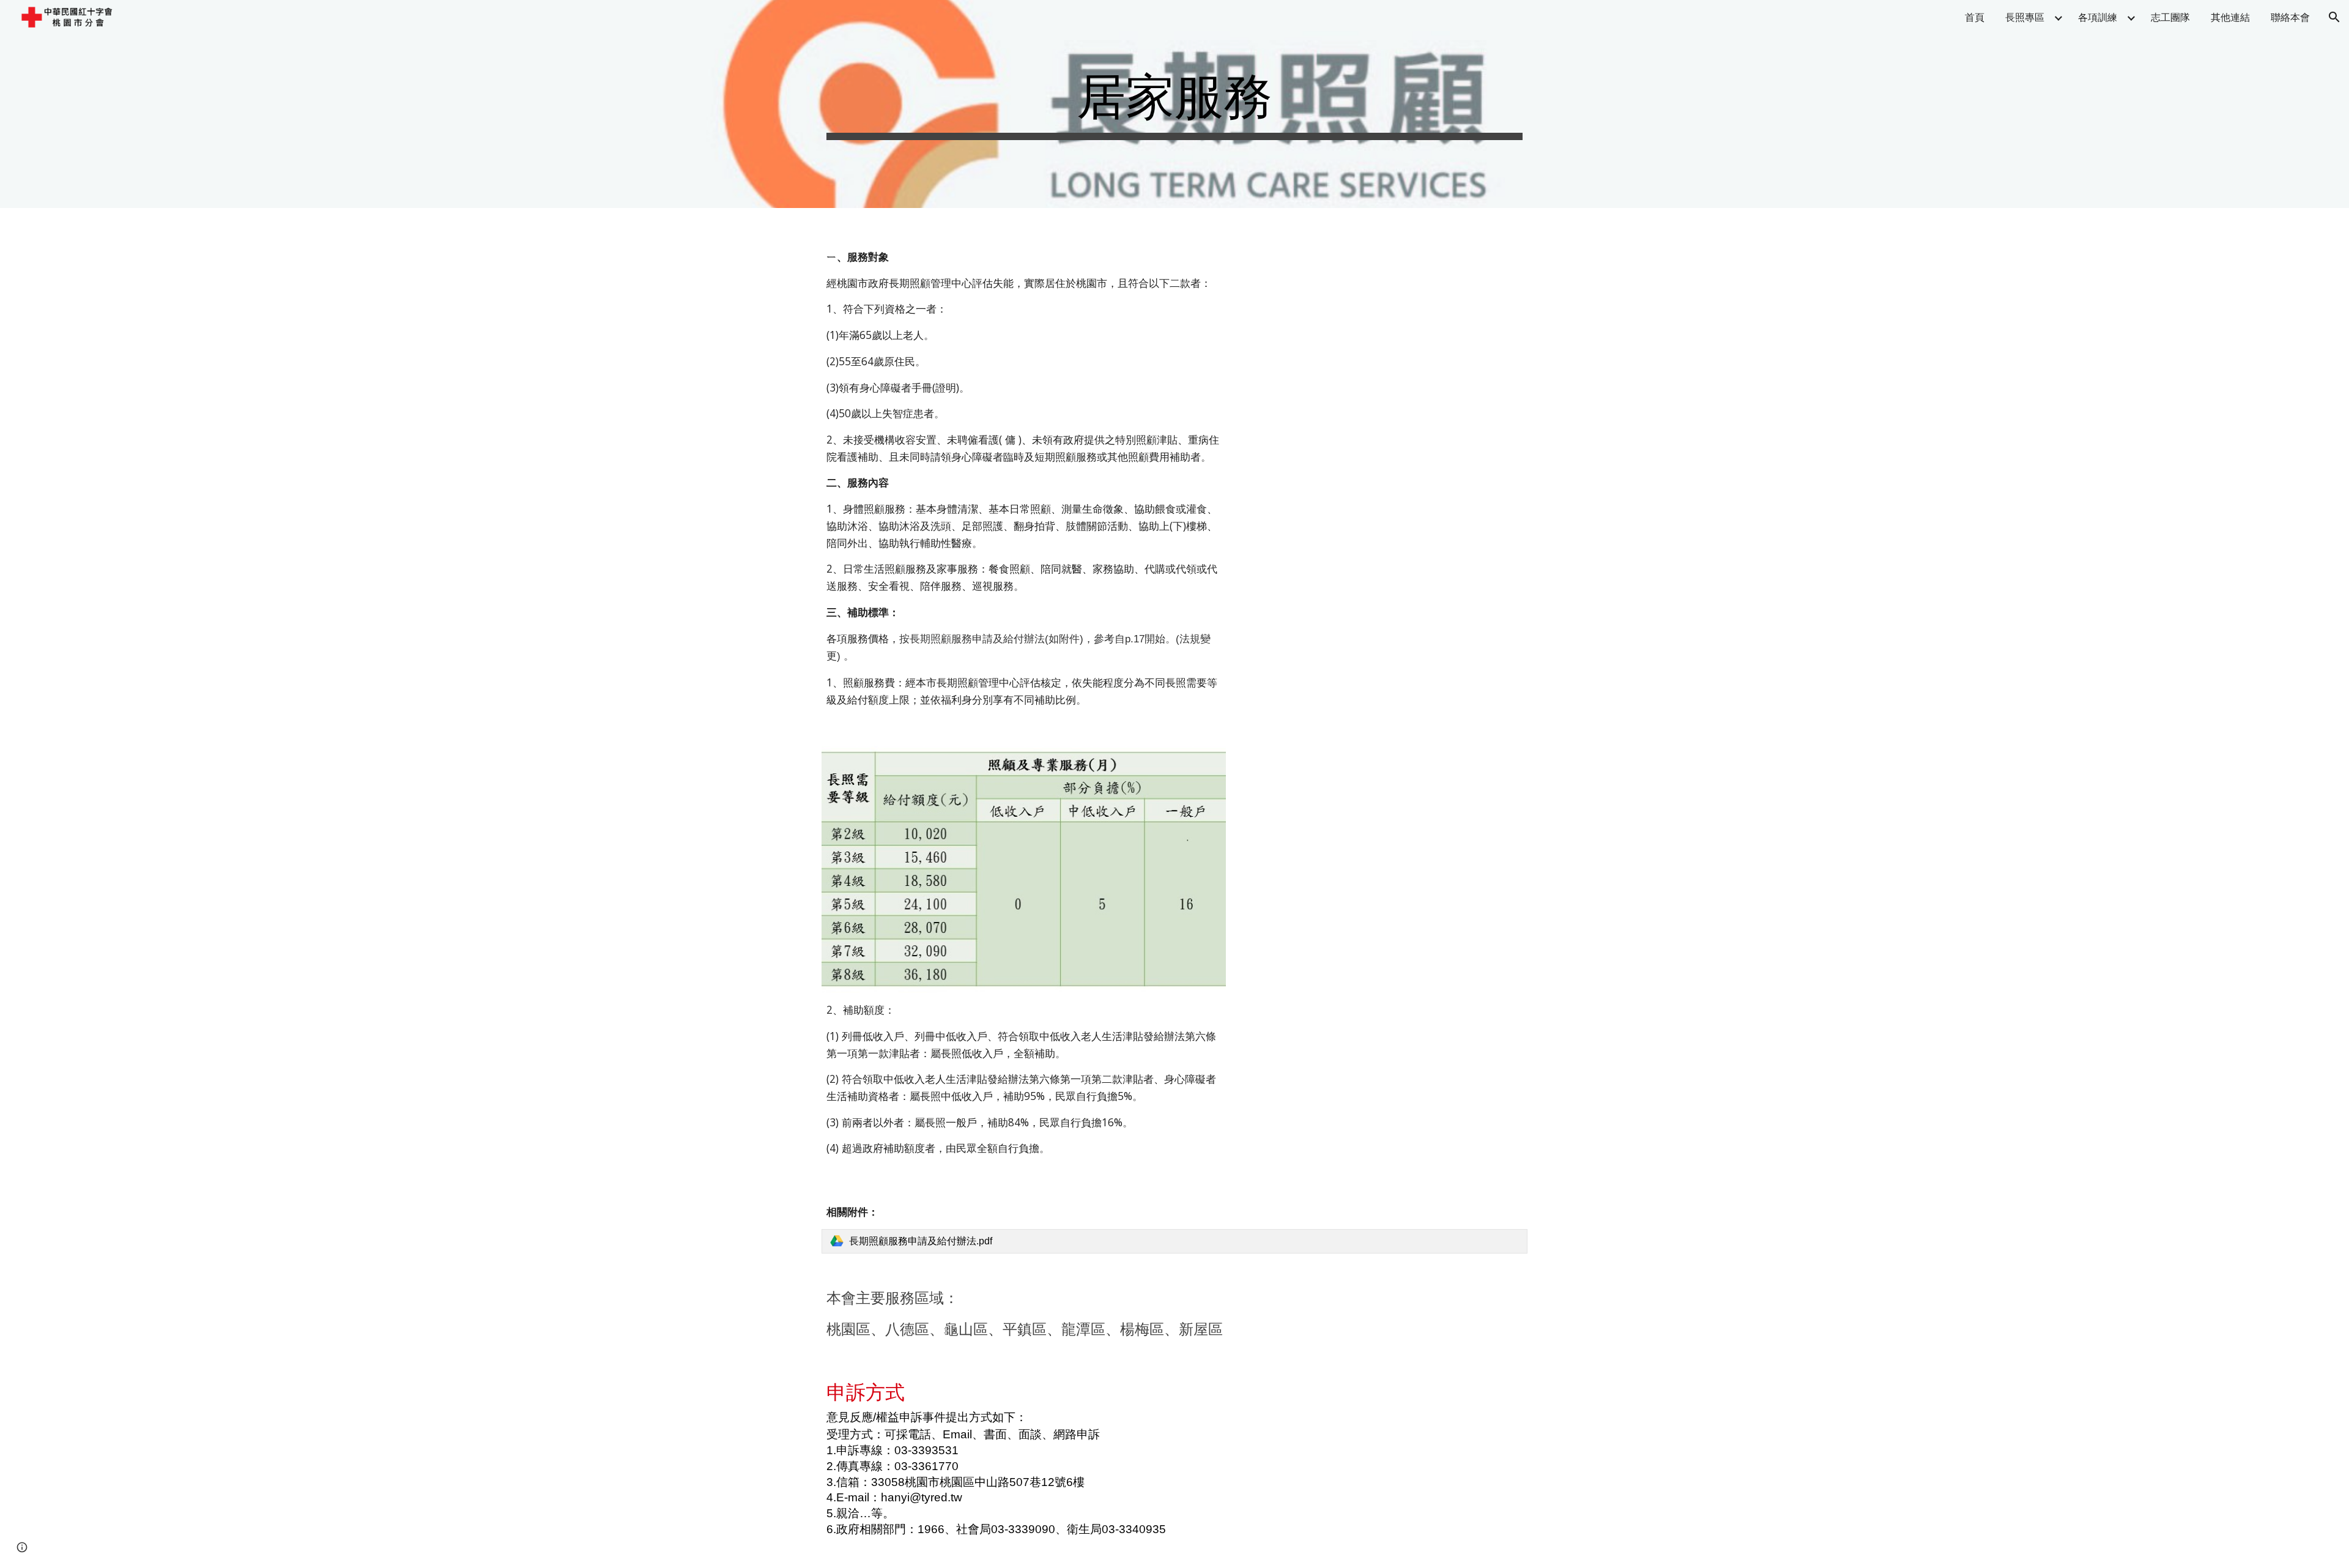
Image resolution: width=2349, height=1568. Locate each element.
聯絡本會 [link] (2290, 17)
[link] (1174, 1241)
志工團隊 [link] (2170, 17)
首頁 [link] (1975, 17)
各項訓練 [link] (2098, 17)
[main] (1174, 104)
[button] (2334, 17)
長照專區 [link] (2025, 17)
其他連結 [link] (2230, 17)
